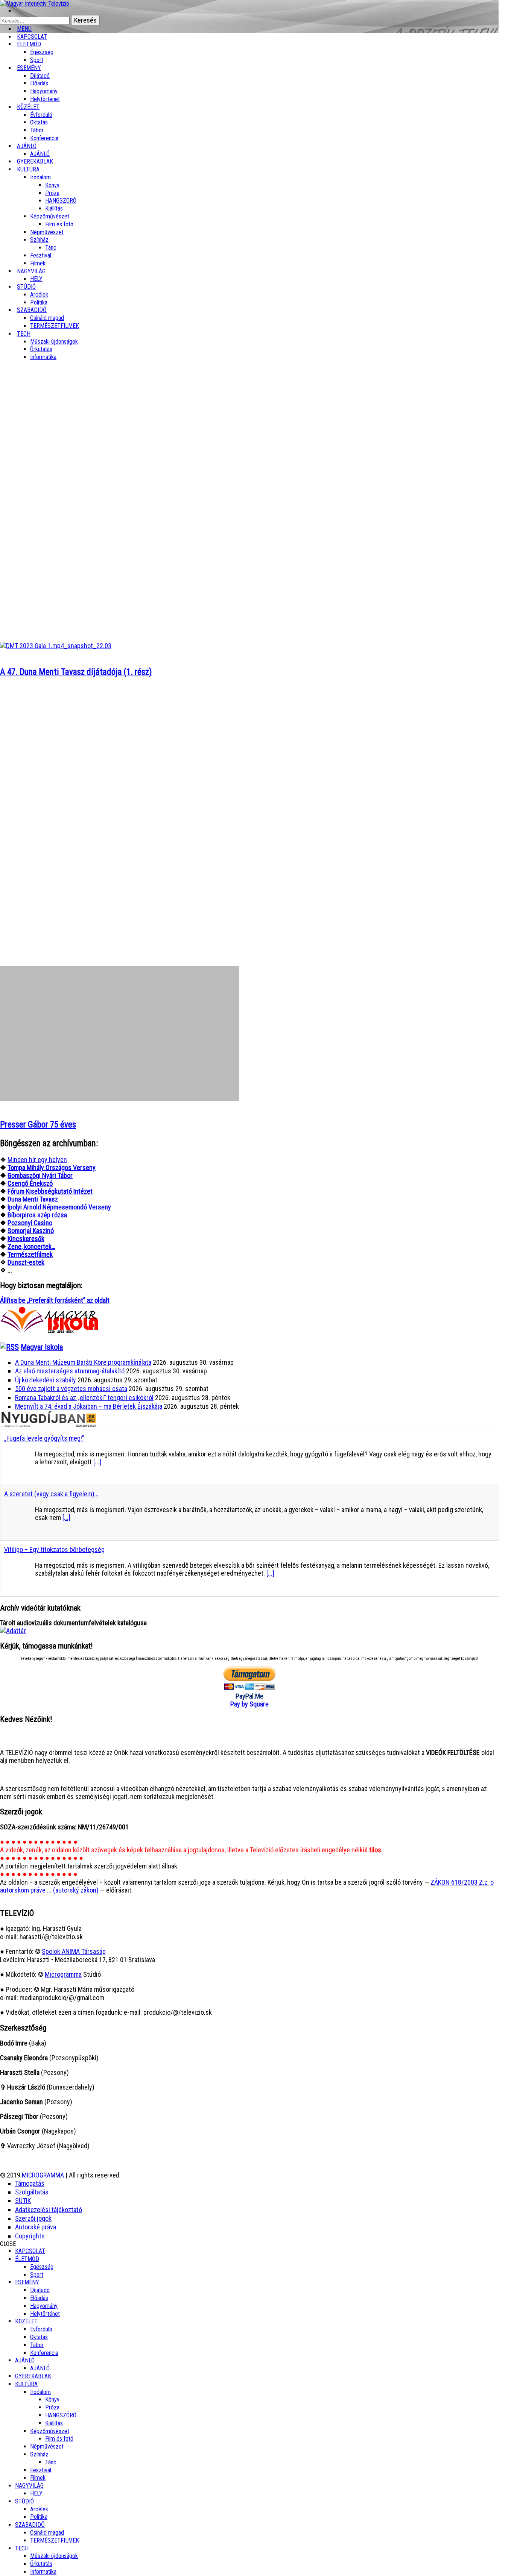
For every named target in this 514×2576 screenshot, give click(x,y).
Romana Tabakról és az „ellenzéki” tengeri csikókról (84, 1398)
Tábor (37, 2345)
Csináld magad (47, 318)
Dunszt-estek (26, 1262)
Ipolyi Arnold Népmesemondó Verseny (59, 1207)
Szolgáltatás (32, 2192)
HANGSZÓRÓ (61, 201)
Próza (52, 193)
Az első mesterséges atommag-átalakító (70, 1371)
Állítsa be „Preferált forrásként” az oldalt (55, 1300)
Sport (37, 2275)
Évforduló (41, 115)
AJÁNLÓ (25, 2360)
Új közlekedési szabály (46, 1380)
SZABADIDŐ (32, 310)
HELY (36, 2493)
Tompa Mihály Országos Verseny (52, 1168)
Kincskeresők (26, 1239)
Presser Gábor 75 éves (38, 1125)
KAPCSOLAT (30, 2251)
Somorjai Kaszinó (31, 1231)
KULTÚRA (28, 169)
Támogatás (30, 2183)
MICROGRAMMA (43, 2175)
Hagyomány (44, 91)
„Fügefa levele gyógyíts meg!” (44, 1438)
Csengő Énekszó (30, 1183)
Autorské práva (36, 2227)
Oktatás (39, 122)
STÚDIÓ (26, 287)
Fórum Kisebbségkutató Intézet (50, 1191)
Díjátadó (40, 76)
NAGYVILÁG (29, 2486)
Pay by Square (249, 1704)
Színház (39, 240)
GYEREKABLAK (33, 2376)
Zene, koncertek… (31, 1246)
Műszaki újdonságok (54, 342)
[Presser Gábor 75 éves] (120, 1098)
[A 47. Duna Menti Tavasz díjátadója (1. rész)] (56, 646)
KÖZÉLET (28, 107)
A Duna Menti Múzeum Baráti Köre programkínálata (83, 1362)
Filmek (38, 2478)
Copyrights (30, 2236)
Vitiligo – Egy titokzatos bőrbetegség (54, 1549)
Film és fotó (59, 224)
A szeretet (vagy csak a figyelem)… (51, 1494)
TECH (24, 334)
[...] (97, 1462)
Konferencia (44, 138)
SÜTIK (23, 2201)
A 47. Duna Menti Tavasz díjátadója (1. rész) (76, 672)
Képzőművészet (50, 216)
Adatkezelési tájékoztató (49, 2210)
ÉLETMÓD (29, 44)
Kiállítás (54, 208)
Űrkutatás (41, 349)
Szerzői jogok (33, 2218)
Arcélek (39, 2509)
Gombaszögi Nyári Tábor (40, 1175)
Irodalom (40, 177)
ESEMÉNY (29, 68)
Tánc (51, 248)
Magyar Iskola (42, 1347)
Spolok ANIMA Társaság (74, 1951)
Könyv (52, 185)
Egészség (42, 2267)
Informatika (43, 357)
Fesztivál (41, 2470)
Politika (39, 2517)
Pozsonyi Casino (30, 1223)
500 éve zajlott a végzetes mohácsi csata (71, 1389)
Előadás (39, 83)
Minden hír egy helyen (37, 1160)
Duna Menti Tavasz (33, 1199)
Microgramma (63, 1974)
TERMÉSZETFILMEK (55, 326)
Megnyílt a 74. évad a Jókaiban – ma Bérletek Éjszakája (89, 1406)
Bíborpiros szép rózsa (37, 1215)
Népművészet (47, 232)
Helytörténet (45, 99)
